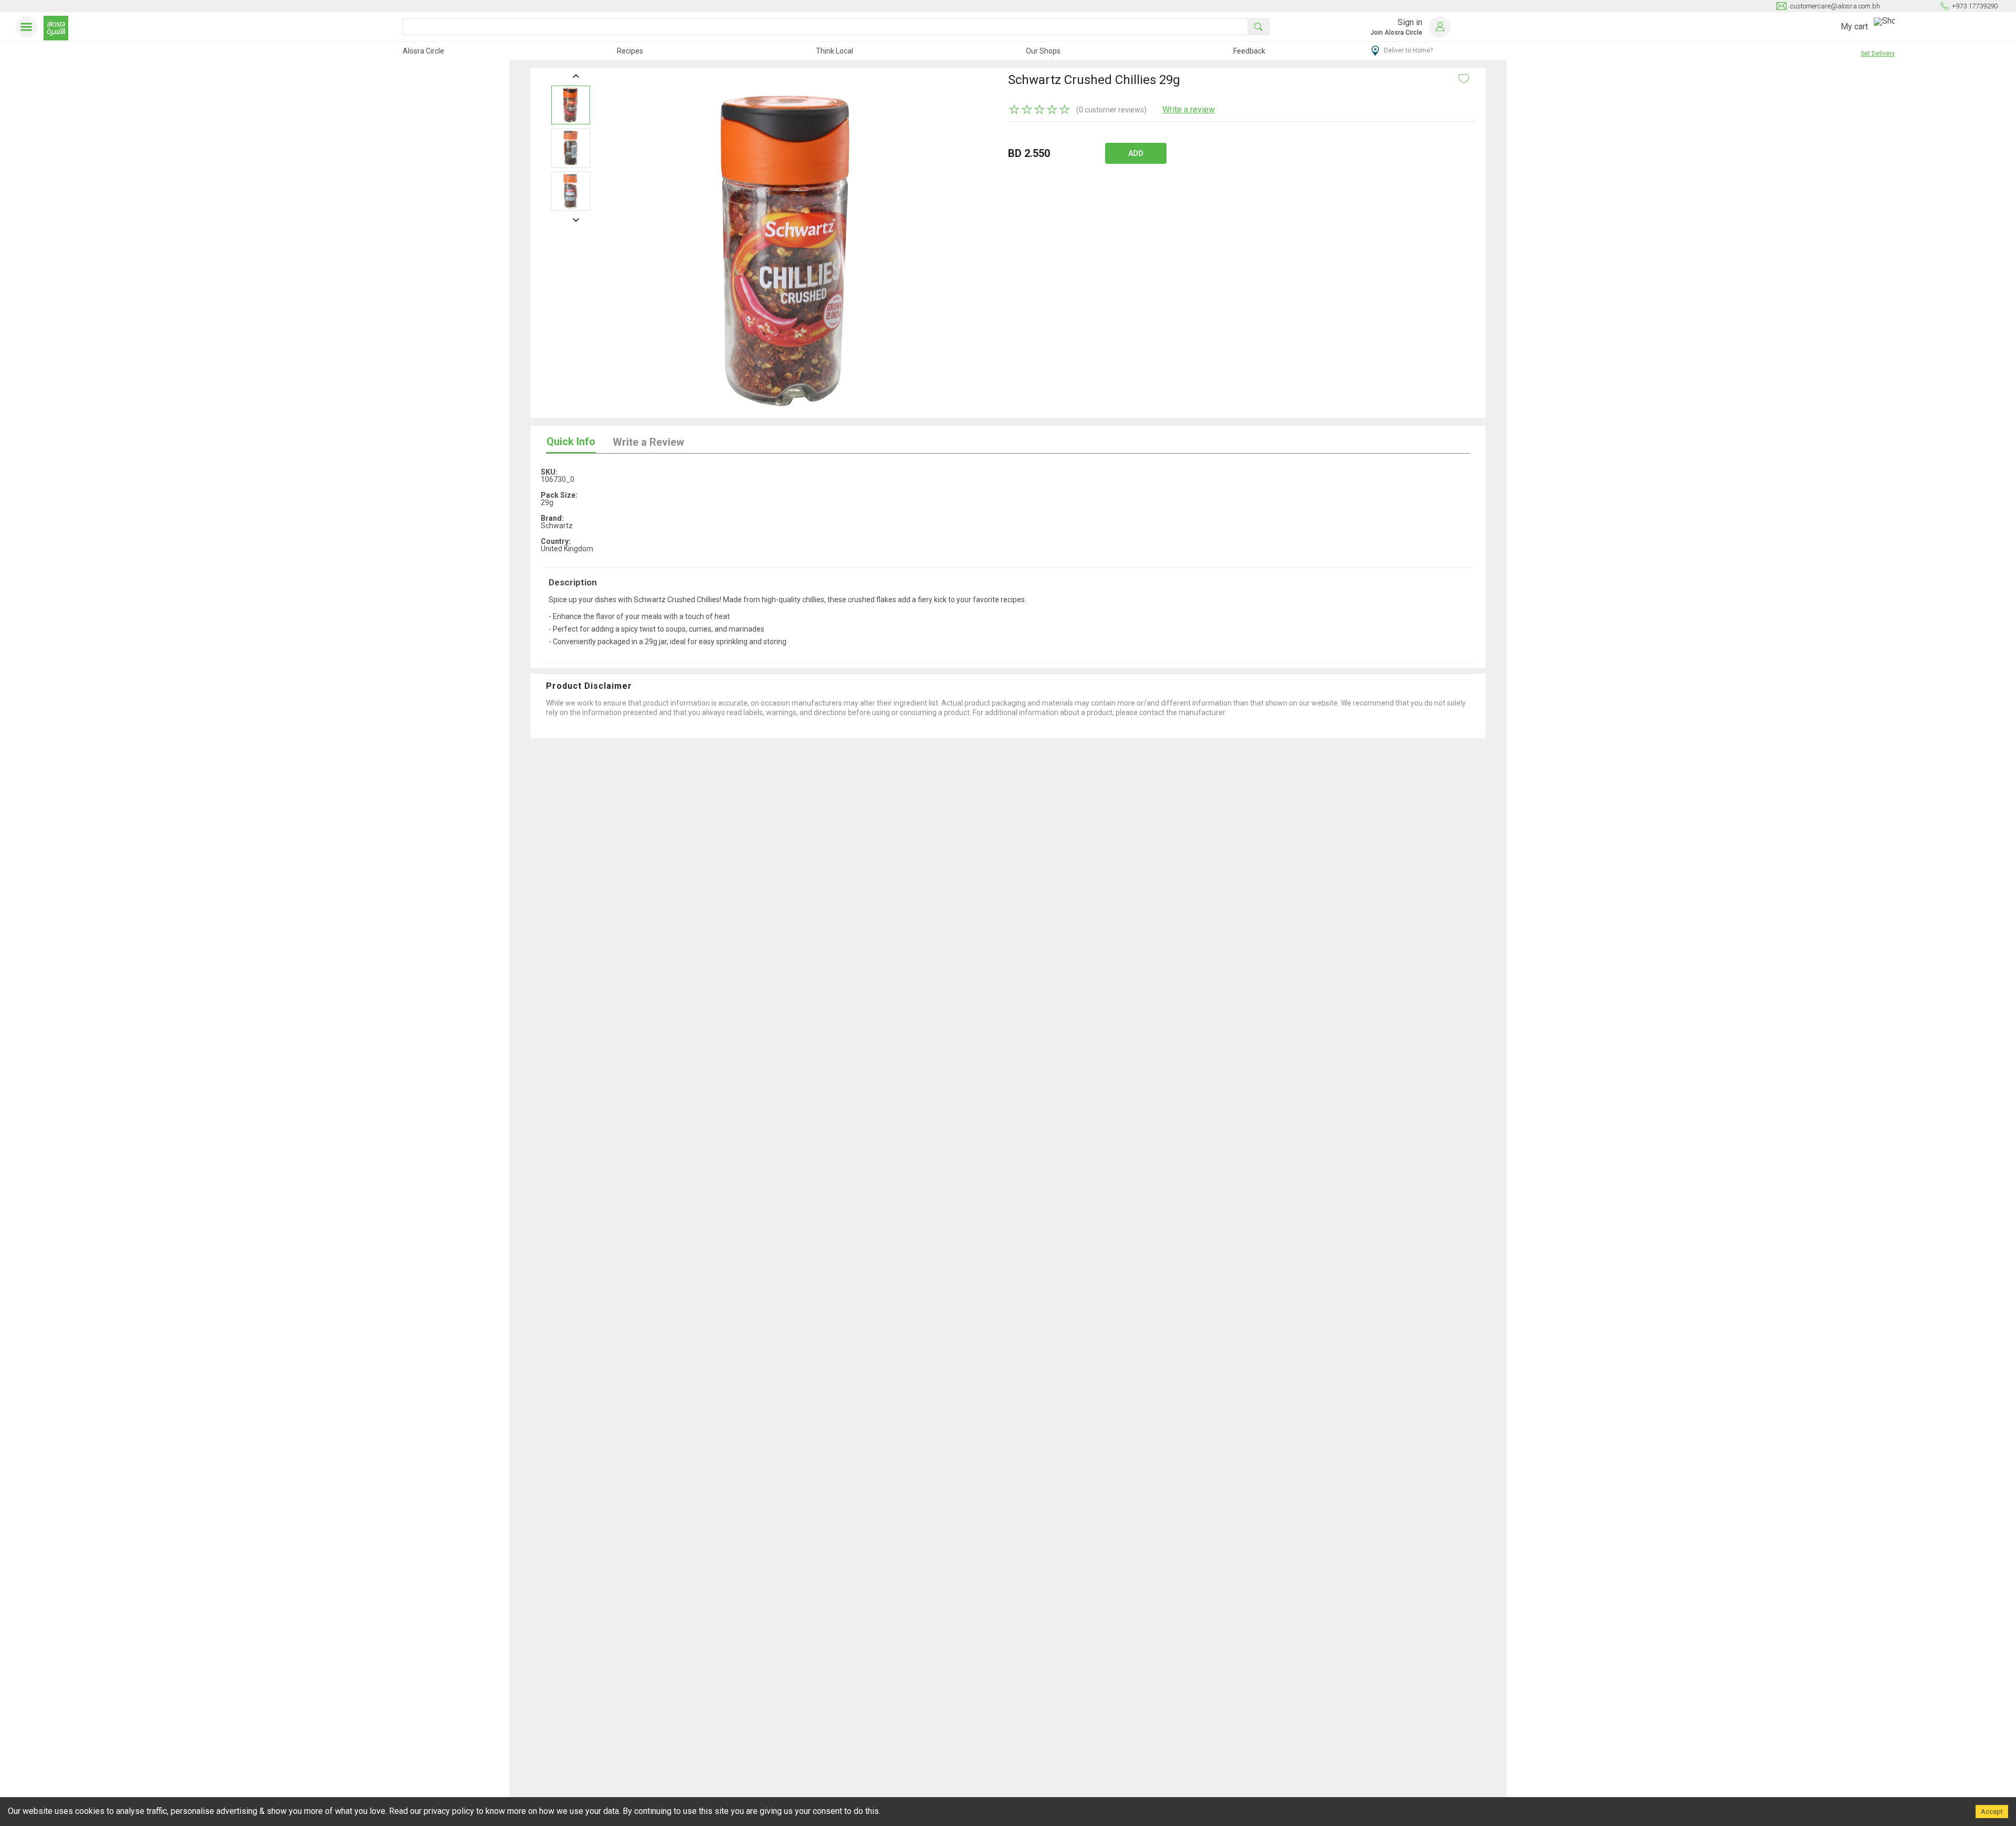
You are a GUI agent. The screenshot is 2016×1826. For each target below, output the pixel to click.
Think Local (834, 51)
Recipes (630, 51)
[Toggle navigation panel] (28, 27)
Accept (1992, 1812)
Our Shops (1043, 51)
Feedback (1249, 51)
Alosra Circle (423, 51)
